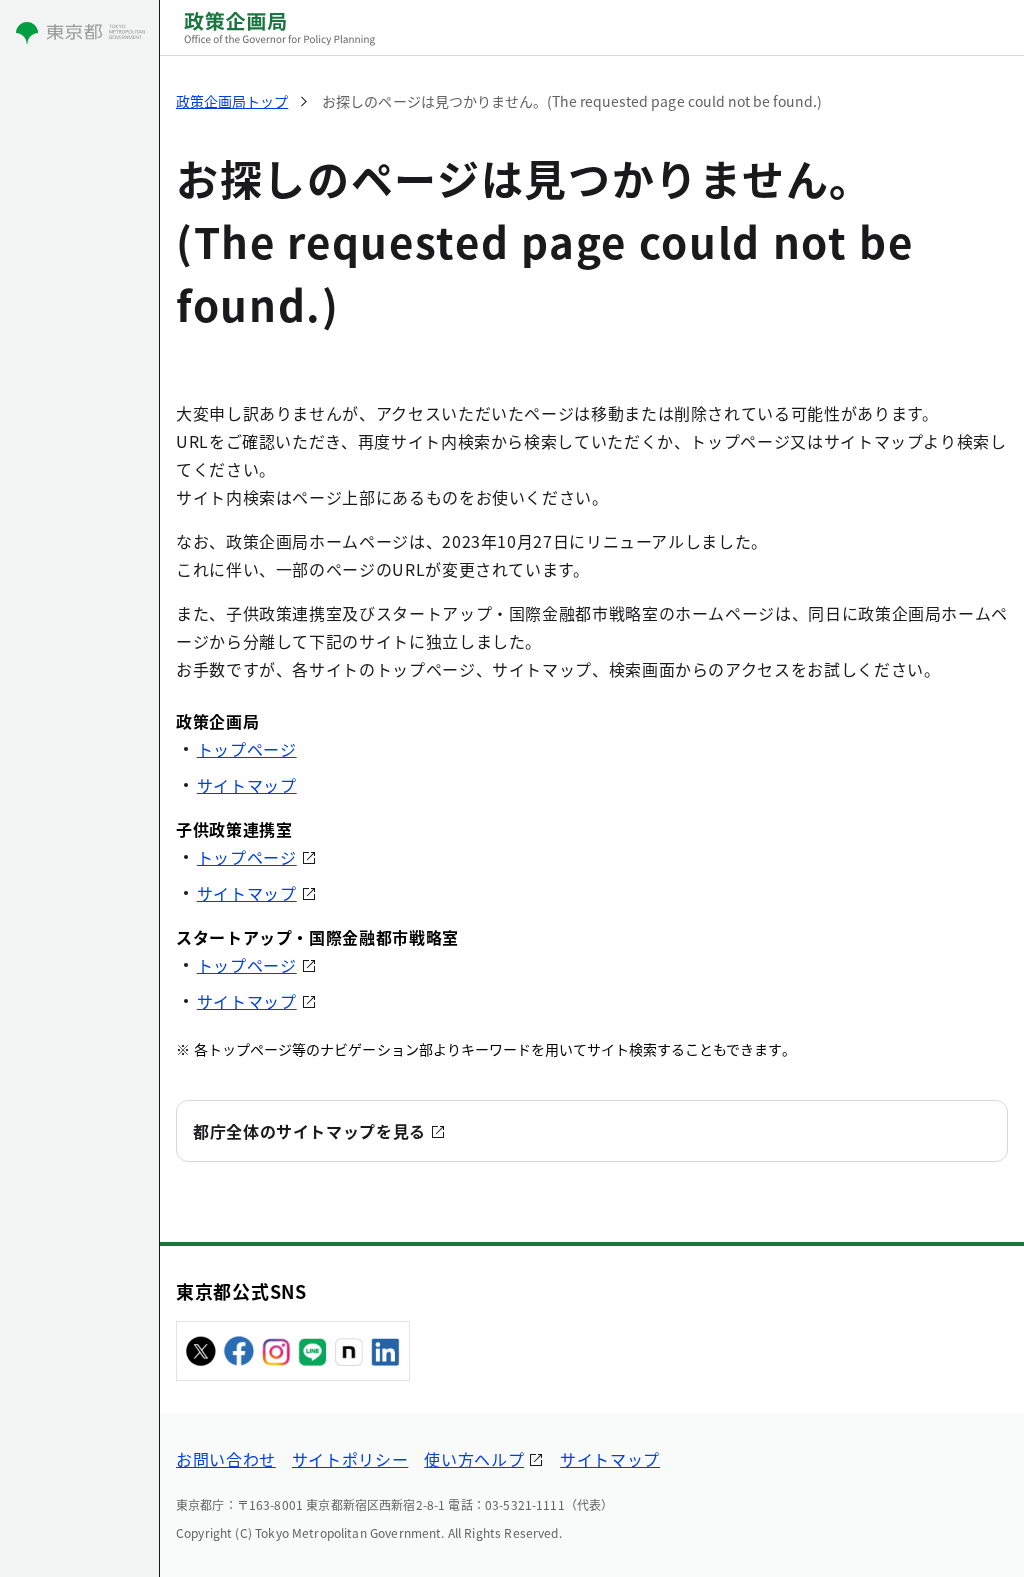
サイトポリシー (350, 1459)
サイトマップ (247, 785)
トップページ (247, 749)
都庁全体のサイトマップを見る (309, 1131)
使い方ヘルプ (474, 1459)
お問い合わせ (226, 1459)
